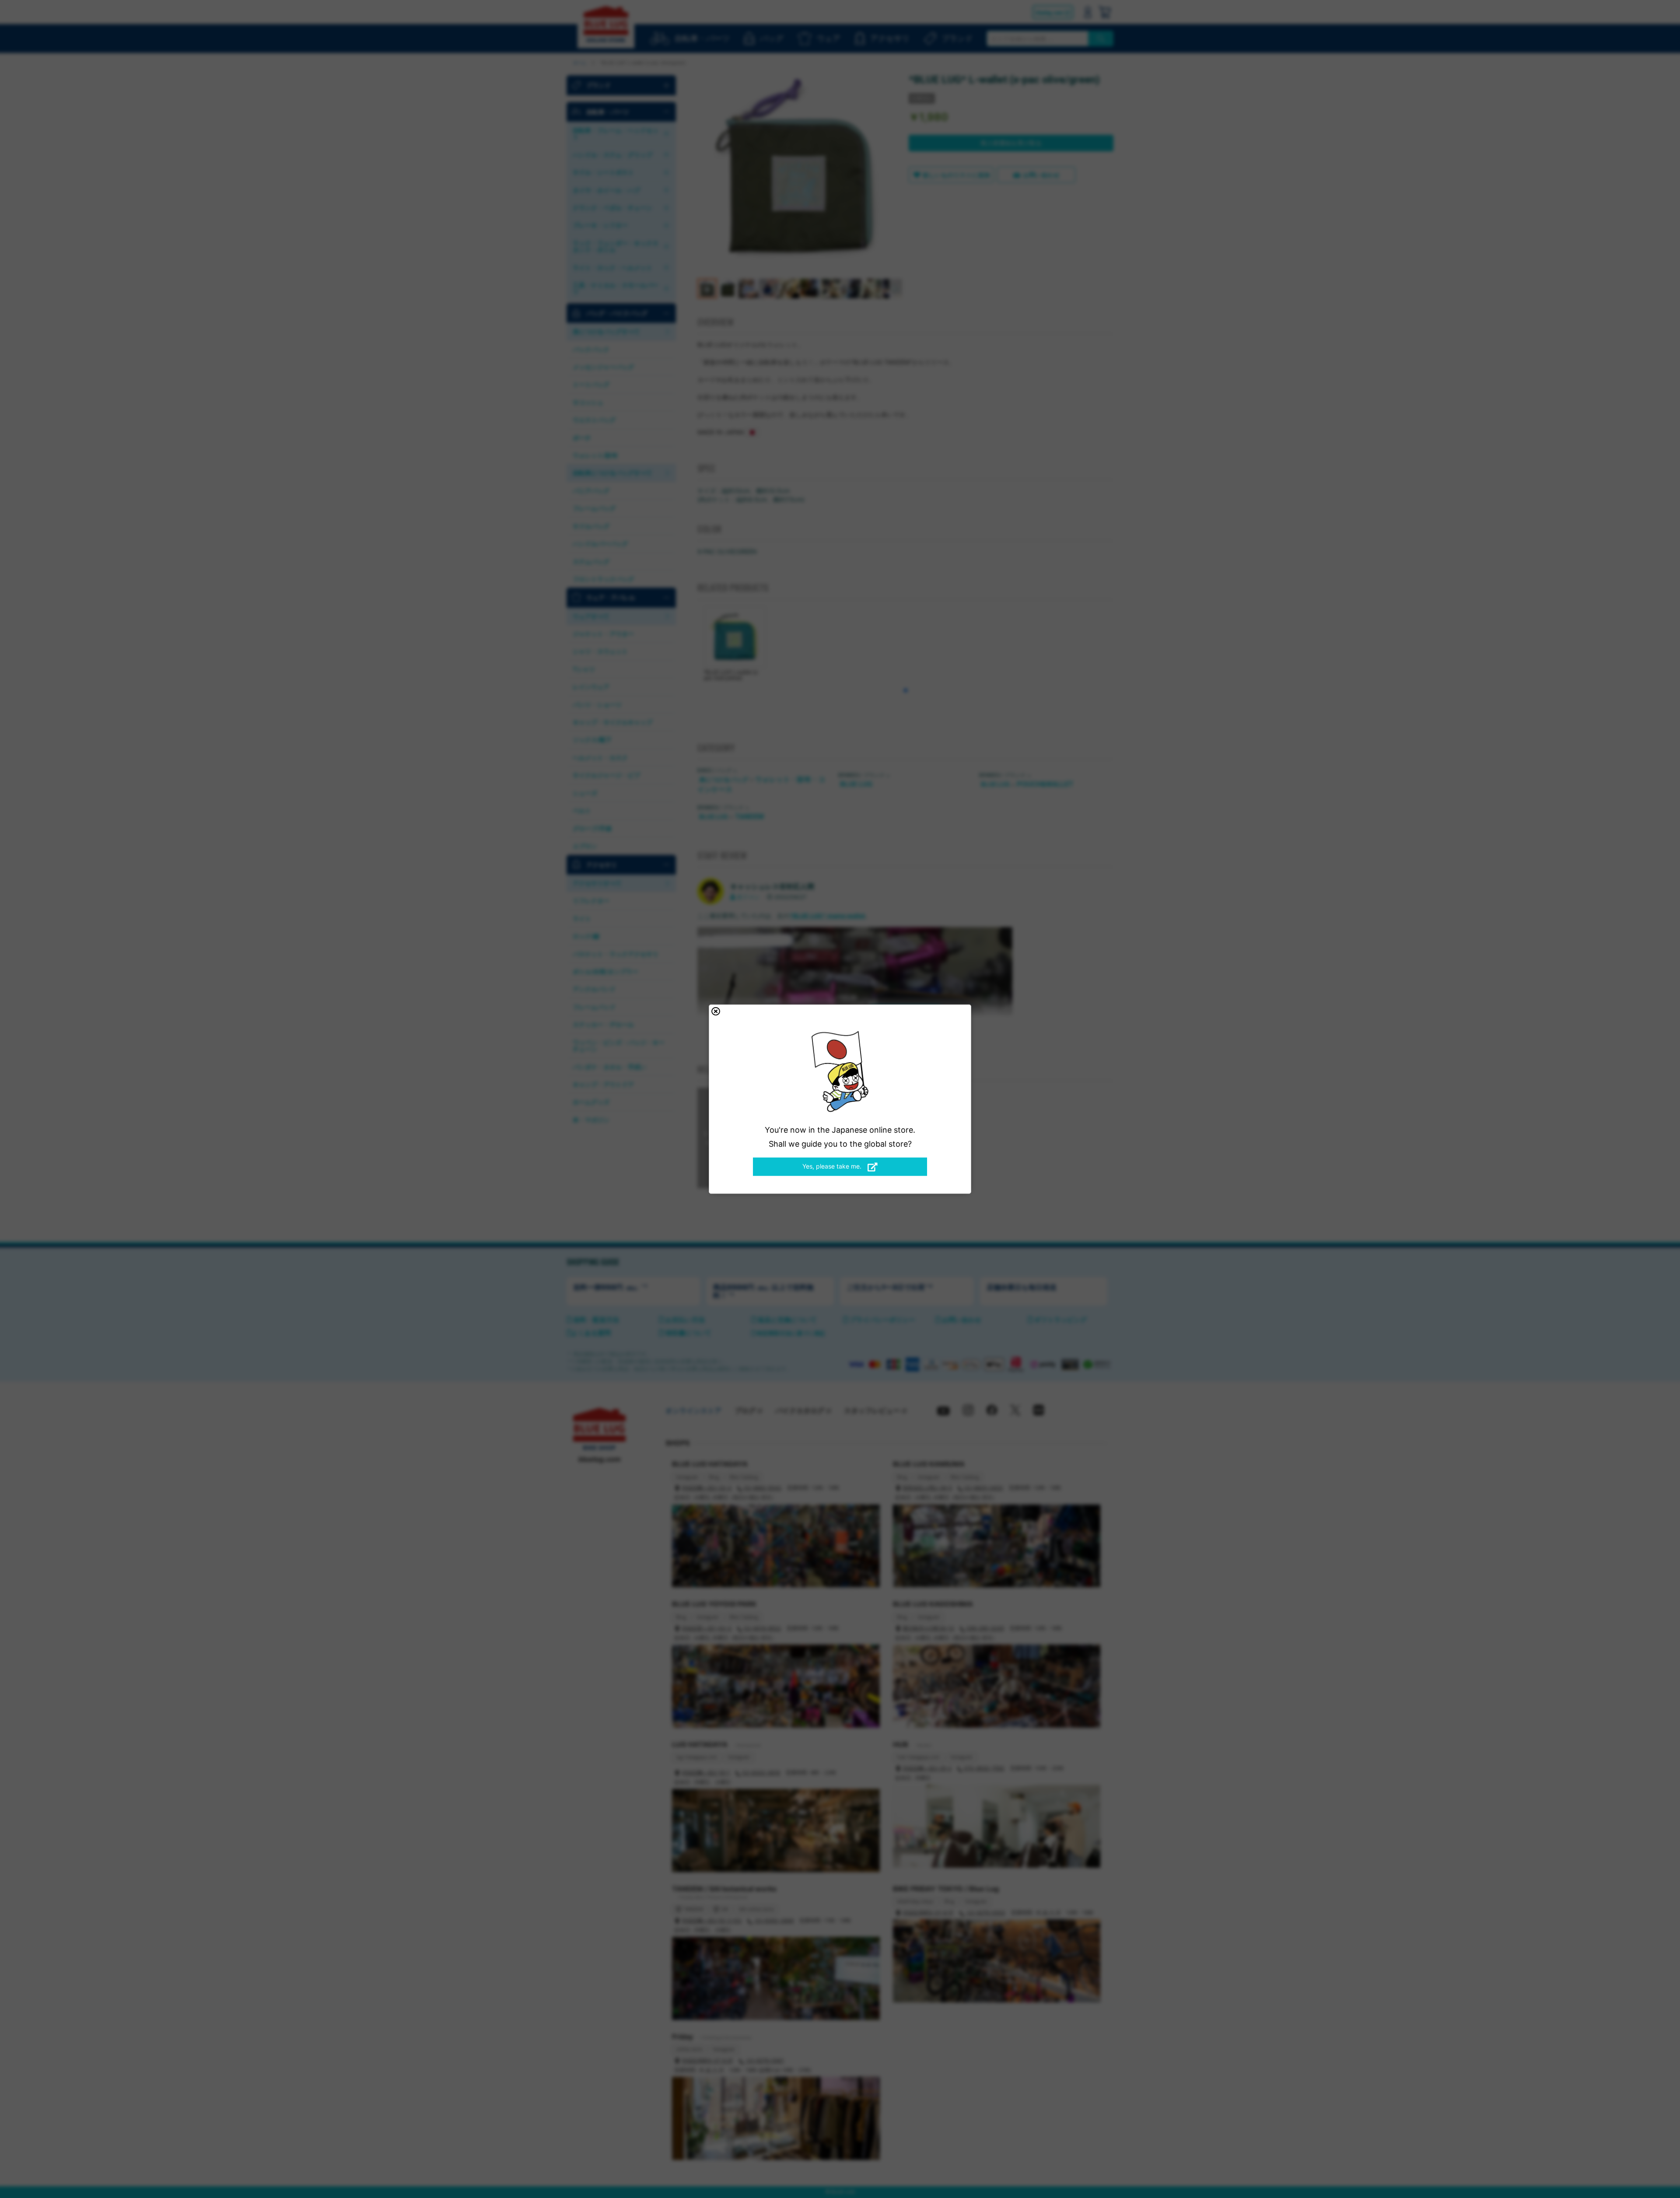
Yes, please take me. (833, 1166)
